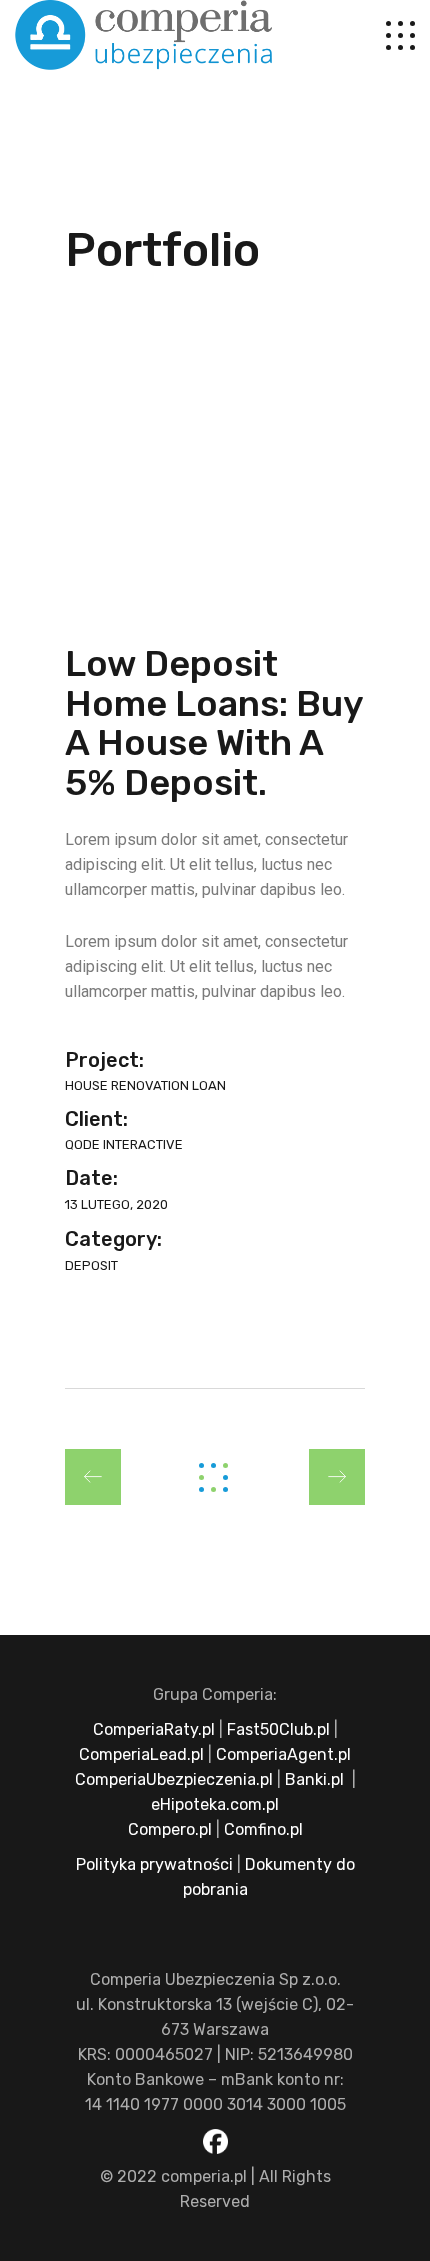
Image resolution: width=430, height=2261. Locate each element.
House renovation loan (145, 1085)
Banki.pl (314, 1779)
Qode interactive (124, 1144)
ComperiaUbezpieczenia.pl (174, 1779)
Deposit (91, 1265)
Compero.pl (170, 1829)
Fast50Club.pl (278, 1729)
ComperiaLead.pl (141, 1754)
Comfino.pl (263, 1829)
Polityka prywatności (154, 1864)
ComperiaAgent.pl (283, 1754)
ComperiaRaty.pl (154, 1729)
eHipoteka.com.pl (215, 1804)
